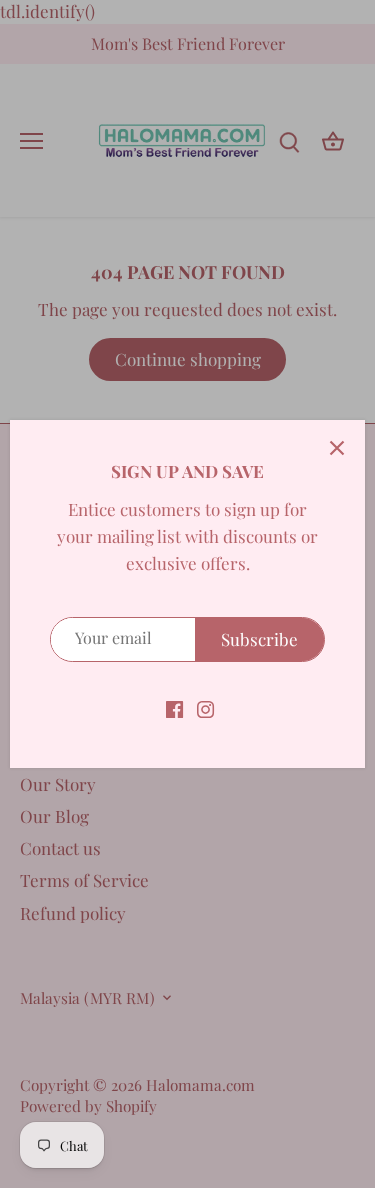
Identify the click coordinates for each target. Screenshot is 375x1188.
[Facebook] (174, 708)
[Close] (337, 448)
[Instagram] (205, 708)
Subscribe (259, 639)
